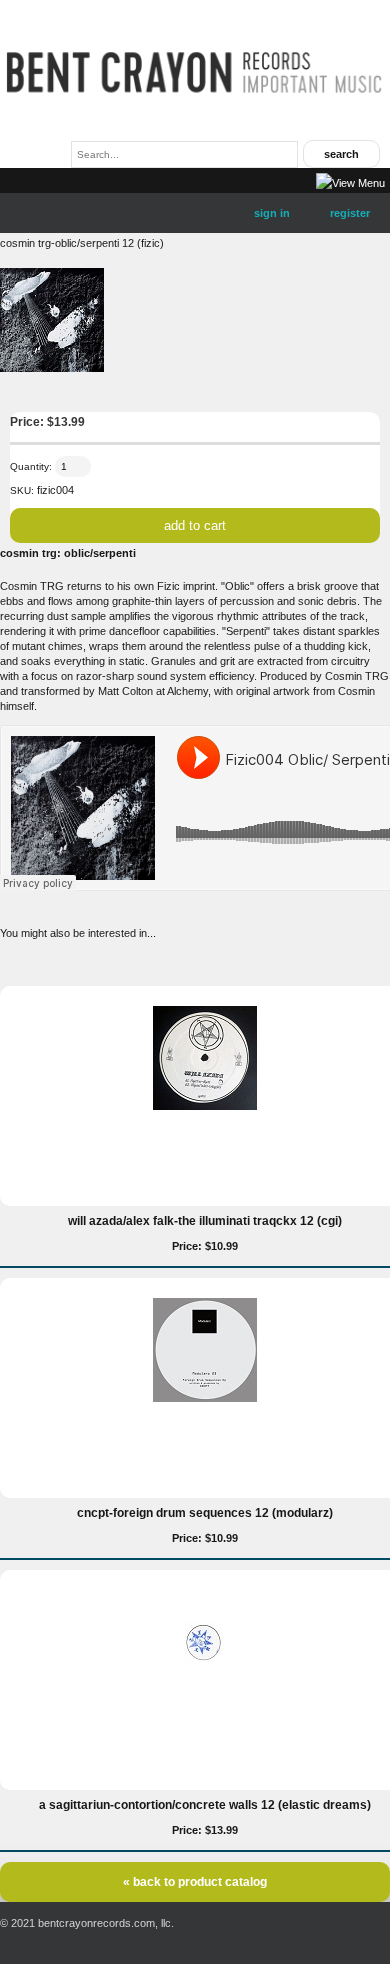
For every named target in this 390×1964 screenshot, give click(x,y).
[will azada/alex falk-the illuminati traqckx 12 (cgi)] (205, 1106)
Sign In (272, 213)
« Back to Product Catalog (195, 1882)
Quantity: (31, 466)
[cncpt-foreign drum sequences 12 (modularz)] (205, 1398)
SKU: (22, 490)
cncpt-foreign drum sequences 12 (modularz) (205, 1513)
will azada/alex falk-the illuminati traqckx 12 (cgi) (205, 1221)
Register (350, 213)
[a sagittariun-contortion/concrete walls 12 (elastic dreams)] (205, 1690)
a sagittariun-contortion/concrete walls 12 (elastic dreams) (205, 1805)
